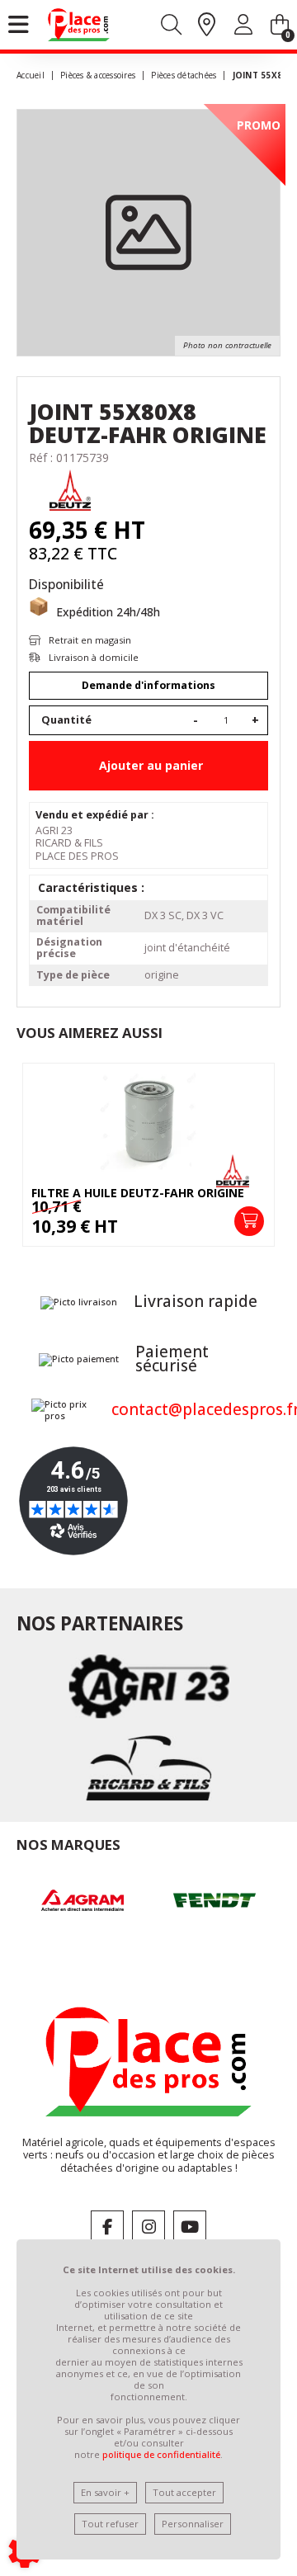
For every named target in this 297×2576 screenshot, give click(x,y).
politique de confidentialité (161, 2454)
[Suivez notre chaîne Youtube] (190, 2227)
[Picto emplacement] (207, 26)
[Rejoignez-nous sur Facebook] (107, 2227)
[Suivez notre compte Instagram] (148, 2227)
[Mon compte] (243, 28)
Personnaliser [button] (193, 2524)
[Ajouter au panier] (249, 1221)
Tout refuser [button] (110, 2524)
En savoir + (105, 2492)
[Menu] (19, 25)
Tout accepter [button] (184, 2492)
